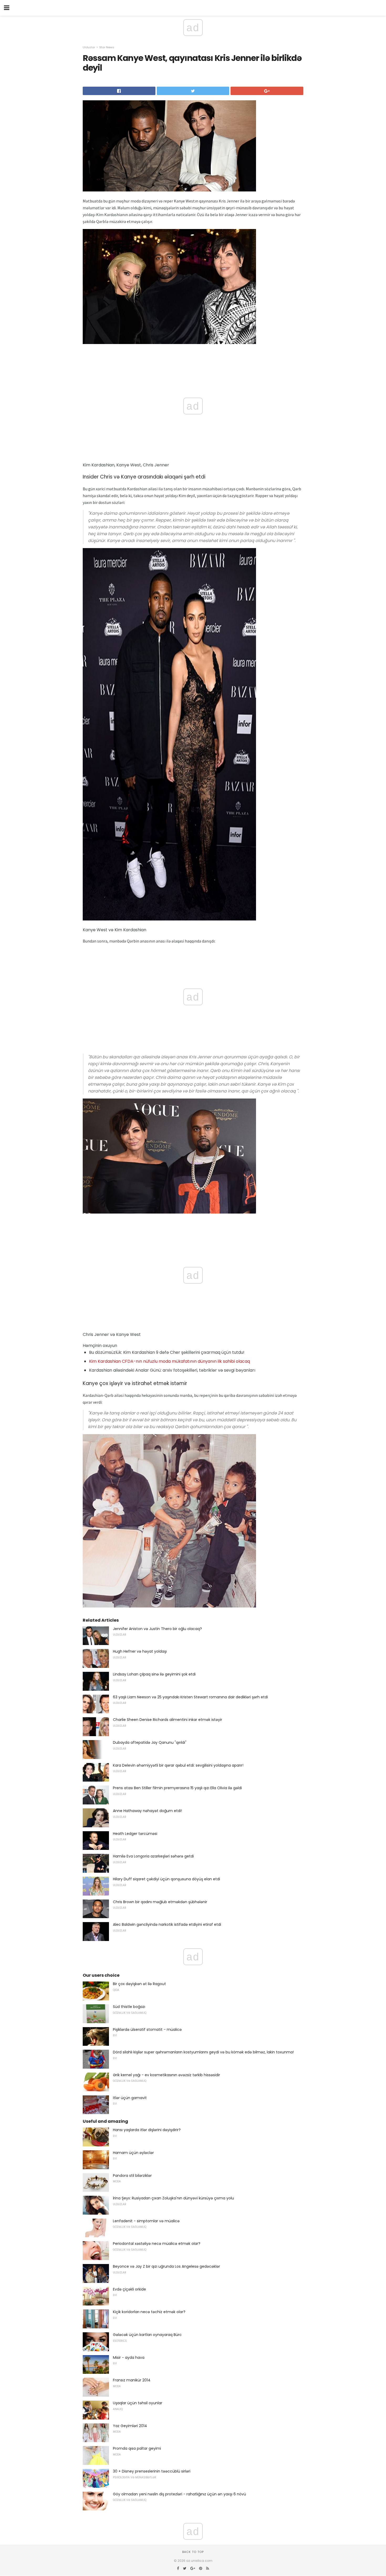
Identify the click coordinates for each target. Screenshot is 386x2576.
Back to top (193, 2552)
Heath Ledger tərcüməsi (135, 1834)
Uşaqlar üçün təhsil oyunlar (138, 2403)
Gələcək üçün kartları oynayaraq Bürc (147, 2335)
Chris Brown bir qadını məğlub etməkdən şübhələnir (160, 1902)
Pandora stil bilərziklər (132, 2176)
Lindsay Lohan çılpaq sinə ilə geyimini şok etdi (154, 1674)
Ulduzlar (89, 47)
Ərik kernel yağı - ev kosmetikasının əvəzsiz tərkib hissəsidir (166, 2075)
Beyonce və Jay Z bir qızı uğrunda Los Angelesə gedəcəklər (166, 2266)
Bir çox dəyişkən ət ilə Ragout (139, 1984)
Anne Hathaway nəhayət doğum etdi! (147, 1811)
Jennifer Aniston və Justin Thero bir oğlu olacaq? (157, 1629)
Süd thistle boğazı (129, 2007)
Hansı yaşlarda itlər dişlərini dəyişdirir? (147, 2130)
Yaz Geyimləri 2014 (130, 2426)
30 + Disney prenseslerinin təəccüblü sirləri (152, 2471)
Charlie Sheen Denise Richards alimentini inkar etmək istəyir (168, 1720)
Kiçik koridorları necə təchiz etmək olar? (149, 2312)
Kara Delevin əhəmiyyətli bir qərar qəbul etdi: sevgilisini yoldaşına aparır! (178, 1765)
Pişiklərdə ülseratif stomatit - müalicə (147, 2029)
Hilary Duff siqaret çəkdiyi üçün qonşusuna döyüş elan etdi (166, 1879)
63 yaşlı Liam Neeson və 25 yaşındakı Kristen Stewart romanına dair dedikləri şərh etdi (190, 1697)
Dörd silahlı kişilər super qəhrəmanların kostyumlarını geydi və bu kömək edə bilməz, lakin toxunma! (203, 2052)
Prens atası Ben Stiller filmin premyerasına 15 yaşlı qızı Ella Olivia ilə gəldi (177, 1788)
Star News (107, 47)
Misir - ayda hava (129, 2358)
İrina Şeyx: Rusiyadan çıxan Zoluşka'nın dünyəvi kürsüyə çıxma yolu (173, 2198)
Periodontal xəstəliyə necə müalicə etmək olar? (157, 2244)
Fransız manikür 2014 (132, 2380)
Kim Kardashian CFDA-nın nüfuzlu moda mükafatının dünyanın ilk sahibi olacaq (169, 1361)
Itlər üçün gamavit (130, 2098)
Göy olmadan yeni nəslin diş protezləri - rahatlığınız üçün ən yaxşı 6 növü (179, 2494)
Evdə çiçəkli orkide (129, 2289)
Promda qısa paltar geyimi (137, 2448)
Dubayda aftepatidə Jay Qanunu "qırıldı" (150, 1742)
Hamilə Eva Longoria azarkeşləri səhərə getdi (153, 1856)
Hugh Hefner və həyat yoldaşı (140, 1651)
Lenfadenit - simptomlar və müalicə (146, 2221)
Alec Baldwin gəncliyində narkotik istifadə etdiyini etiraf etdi (167, 1924)
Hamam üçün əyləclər (133, 2153)
